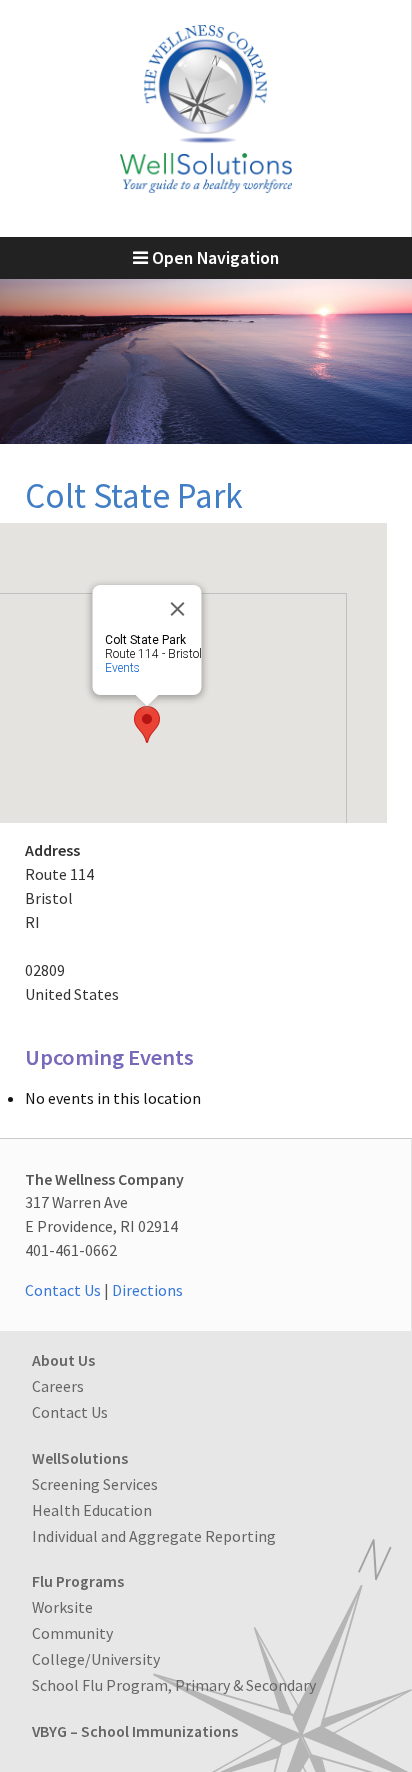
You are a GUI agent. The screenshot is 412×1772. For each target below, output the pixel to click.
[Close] (178, 609)
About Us (63, 1360)
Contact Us (63, 1290)
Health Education (92, 1510)
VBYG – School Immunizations (135, 1731)
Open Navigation (213, 258)
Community (72, 1633)
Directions (147, 1290)
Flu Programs (78, 1581)
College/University (96, 1659)
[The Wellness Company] (206, 187)
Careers (58, 1386)
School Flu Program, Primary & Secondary (174, 1685)
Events (122, 668)
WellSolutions (80, 1458)
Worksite (62, 1607)
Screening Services (95, 1484)
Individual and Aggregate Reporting (154, 1536)
